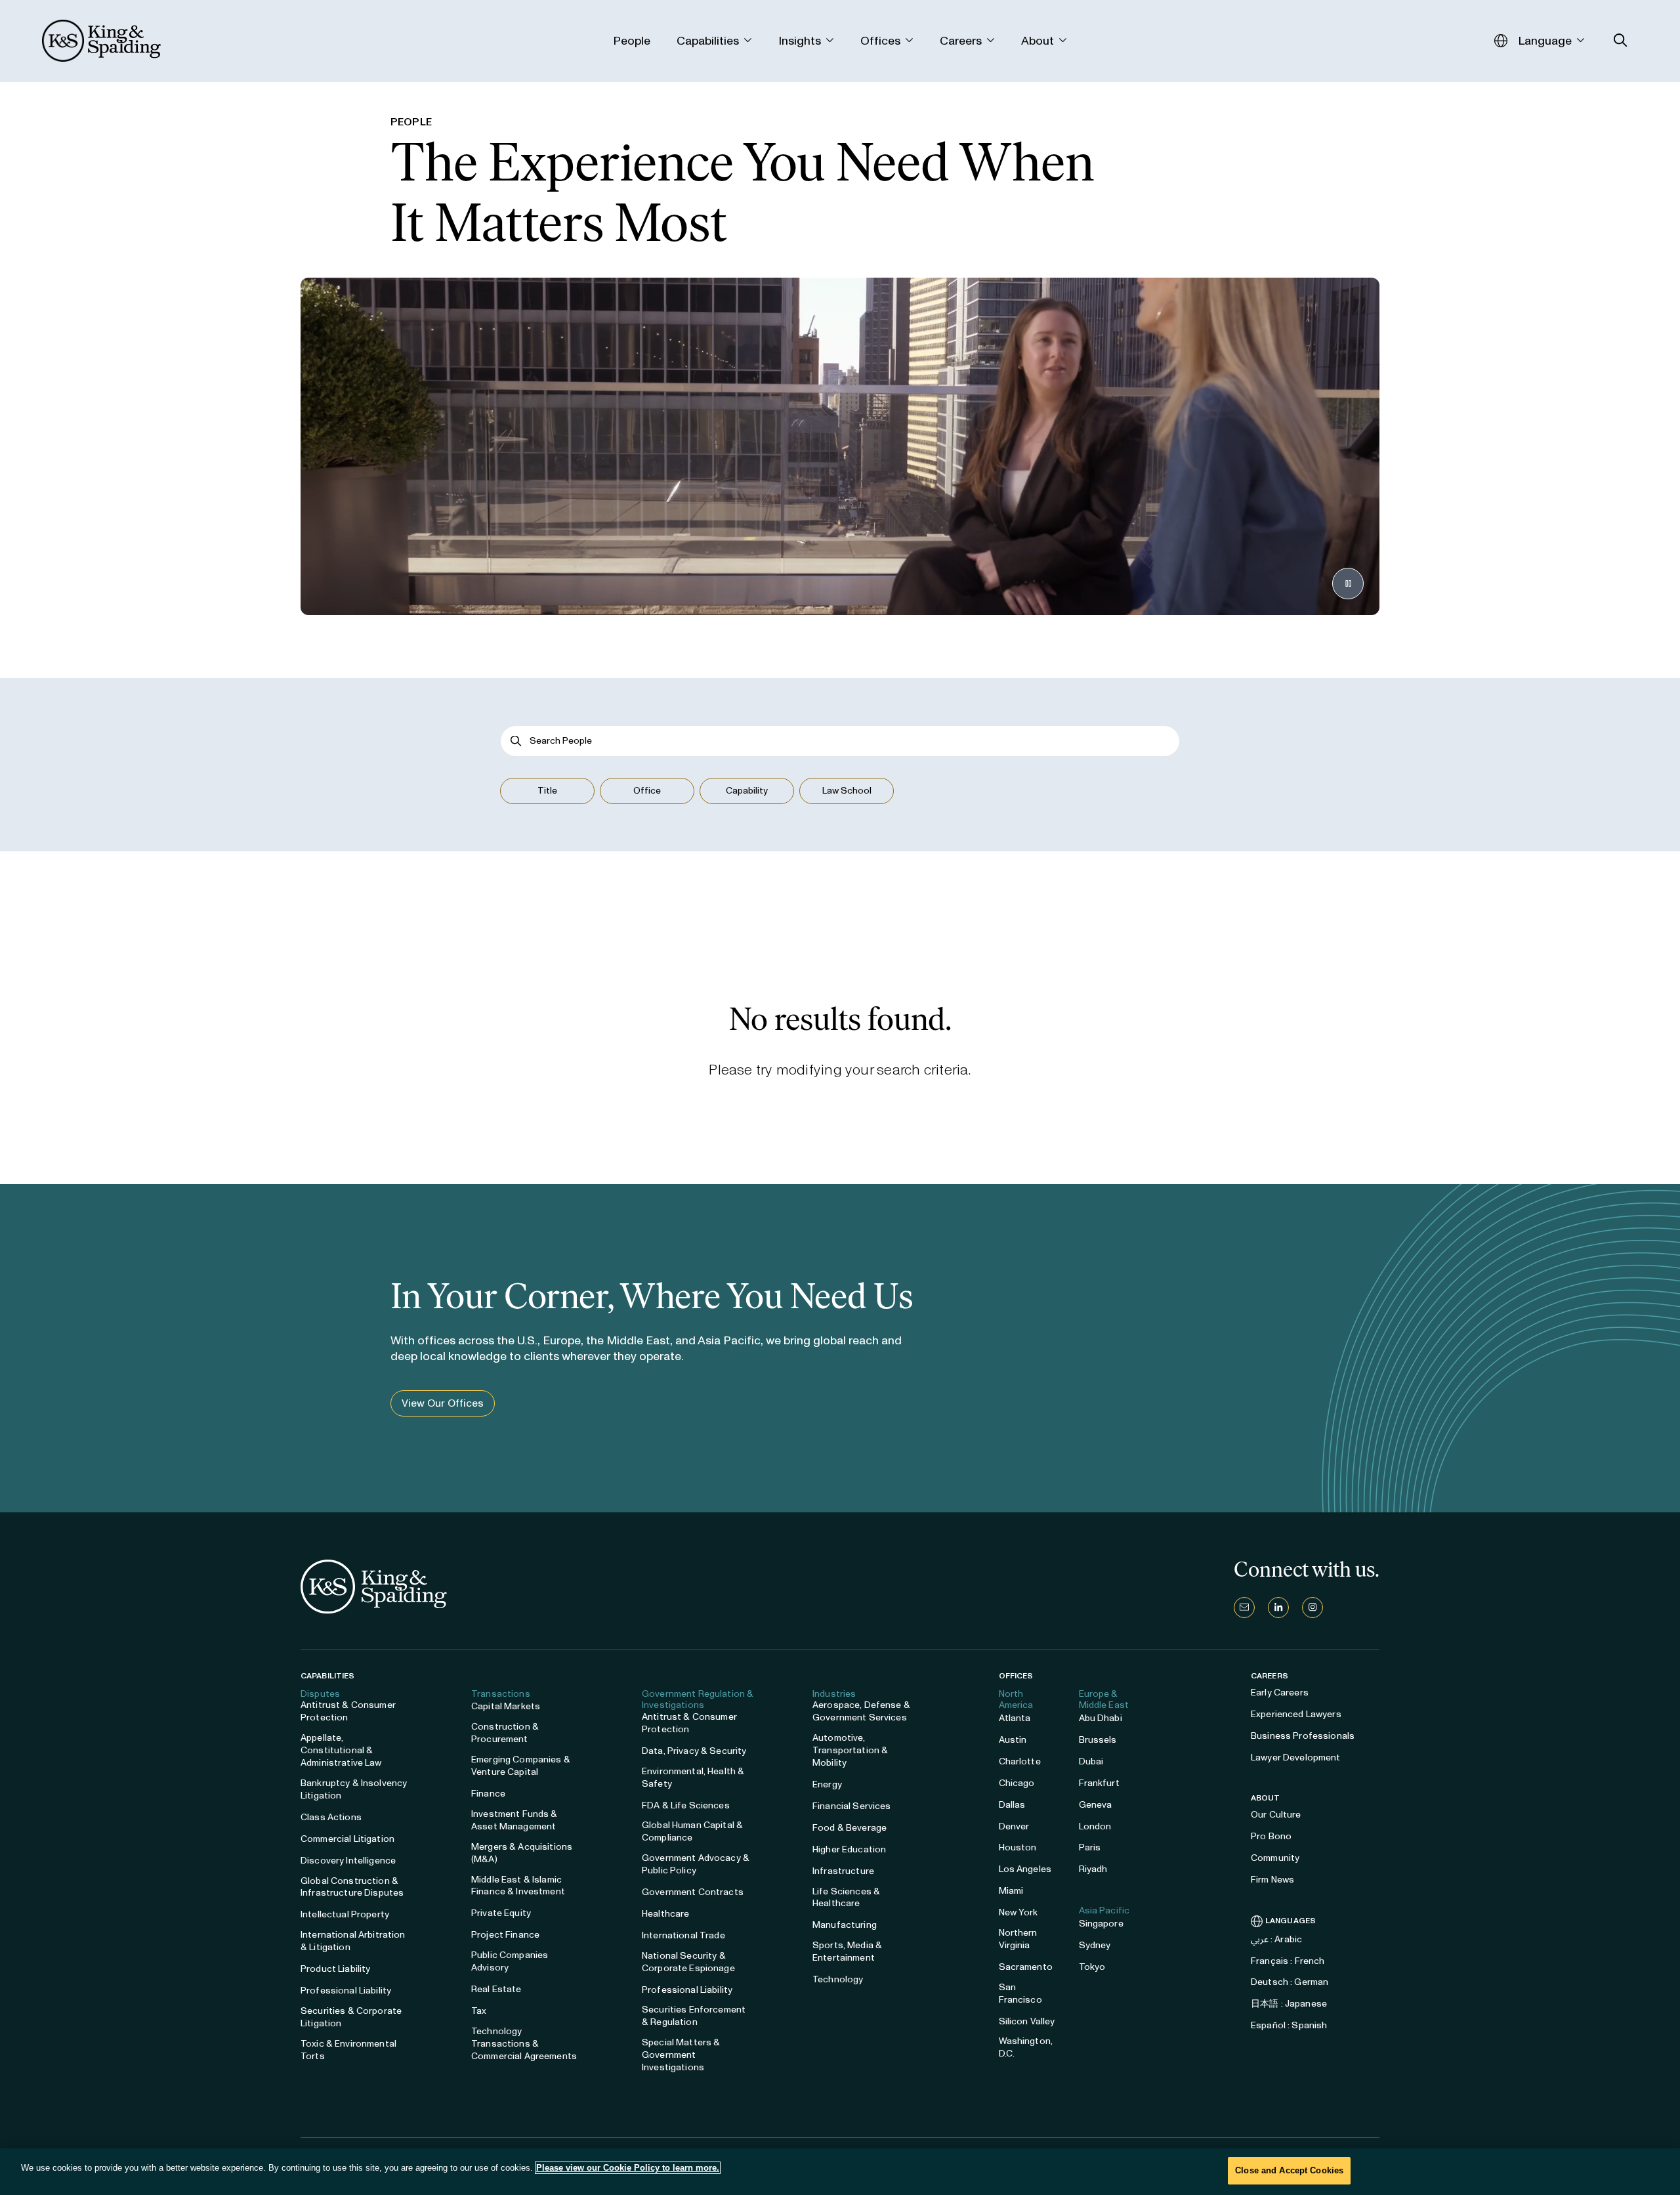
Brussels (1098, 1740)
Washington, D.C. (1026, 2047)
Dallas (1012, 1805)
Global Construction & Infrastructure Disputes (352, 1887)
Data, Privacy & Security (694, 1751)
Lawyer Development (1296, 1758)
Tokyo (1092, 1967)
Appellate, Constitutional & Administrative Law (341, 1750)
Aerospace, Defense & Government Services (861, 1711)
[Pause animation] (1348, 584)
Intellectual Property (345, 1914)
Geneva (1096, 1805)
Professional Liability (346, 1991)
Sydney (1095, 1945)
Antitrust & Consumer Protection (348, 1711)
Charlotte (1020, 1761)
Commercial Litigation (347, 1839)
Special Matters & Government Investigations (681, 2055)
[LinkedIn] (1278, 1608)
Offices (1016, 1676)
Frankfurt (1099, 1783)
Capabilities (327, 1676)
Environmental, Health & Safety (693, 1778)
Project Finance (505, 1935)
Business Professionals (1303, 1736)
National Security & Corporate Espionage (688, 1962)
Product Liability (335, 1969)
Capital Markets (506, 1706)
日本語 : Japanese (1289, 2004)
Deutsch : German (1290, 1982)
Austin (1013, 1740)
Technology (838, 1979)
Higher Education (849, 1849)
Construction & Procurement (505, 1733)
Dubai (1091, 1761)
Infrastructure (843, 1871)
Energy (827, 1784)
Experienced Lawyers (1296, 1714)
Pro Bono (1271, 1836)
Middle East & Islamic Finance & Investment (518, 1886)
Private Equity (501, 1913)
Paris (1090, 1847)
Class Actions (331, 1817)
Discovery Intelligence (348, 1861)
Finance (488, 1794)
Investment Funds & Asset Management (514, 1820)
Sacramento (1026, 1967)
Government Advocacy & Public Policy (696, 1864)
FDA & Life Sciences (686, 1805)
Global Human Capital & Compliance (692, 1831)
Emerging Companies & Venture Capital (521, 1766)
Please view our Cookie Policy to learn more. (628, 2168)
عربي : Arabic (1276, 1939)
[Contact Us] (1244, 1608)
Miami (1011, 1891)
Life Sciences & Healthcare (846, 1898)
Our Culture (1276, 1815)
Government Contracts (693, 1892)
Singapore (1101, 1924)
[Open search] (1621, 40)
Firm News (1272, 1880)
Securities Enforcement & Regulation (694, 2016)
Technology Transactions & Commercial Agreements (524, 2044)
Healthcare (665, 1914)
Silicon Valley (1027, 2021)
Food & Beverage (850, 1828)
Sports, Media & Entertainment (847, 1951)
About (1266, 1798)
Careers (1270, 1676)
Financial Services (852, 1806)
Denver (1014, 1826)
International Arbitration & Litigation (353, 1941)
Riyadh (1093, 1869)
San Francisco (1020, 1993)
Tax (479, 2011)
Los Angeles (1025, 1869)
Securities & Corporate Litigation (351, 2017)
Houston (1018, 1847)
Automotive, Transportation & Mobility (850, 1750)
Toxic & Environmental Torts (348, 2050)
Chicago (1017, 1783)
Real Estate (496, 1989)
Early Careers (1280, 1693)
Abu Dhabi (1101, 1718)
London (1095, 1826)
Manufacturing (845, 1925)
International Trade (683, 1935)
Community (1275, 1858)
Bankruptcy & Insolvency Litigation (354, 1789)
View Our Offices (443, 1403)
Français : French (1288, 1961)
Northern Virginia (1018, 1939)
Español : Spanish (1289, 2025)
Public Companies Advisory (510, 1961)
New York (1018, 1912)
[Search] (516, 741)
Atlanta (1015, 1718)
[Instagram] (1312, 1608)
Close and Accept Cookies (1289, 2170)
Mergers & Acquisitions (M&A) (522, 1853)
